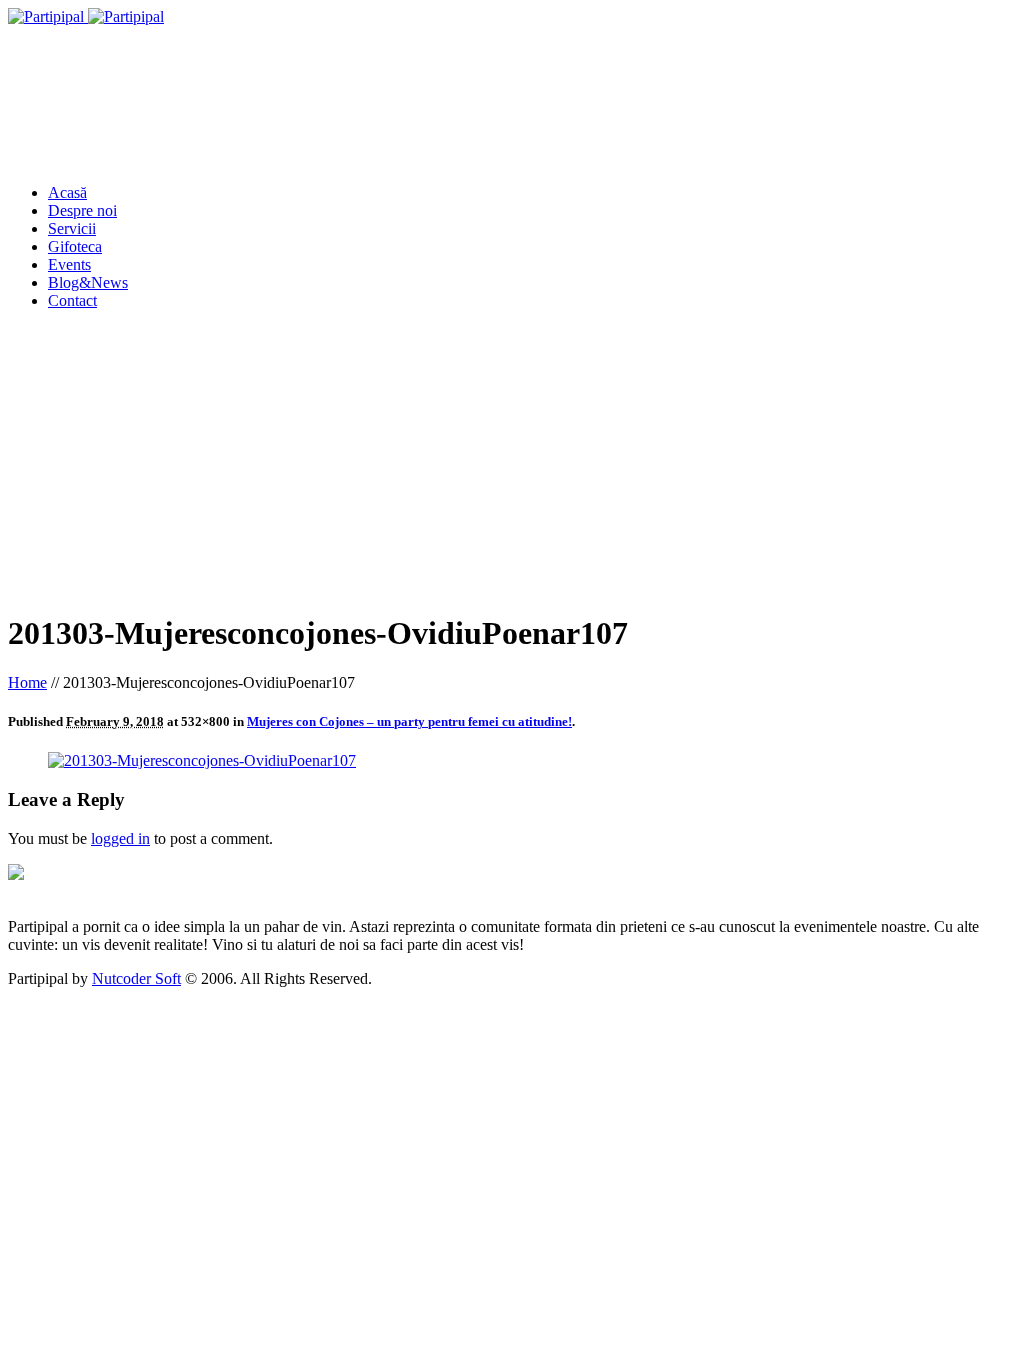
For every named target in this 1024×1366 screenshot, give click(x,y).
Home (27, 682)
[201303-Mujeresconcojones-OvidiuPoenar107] (202, 760)
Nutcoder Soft (136, 978)
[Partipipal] (86, 16)
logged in (120, 838)
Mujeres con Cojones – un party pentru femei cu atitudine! (409, 721)
